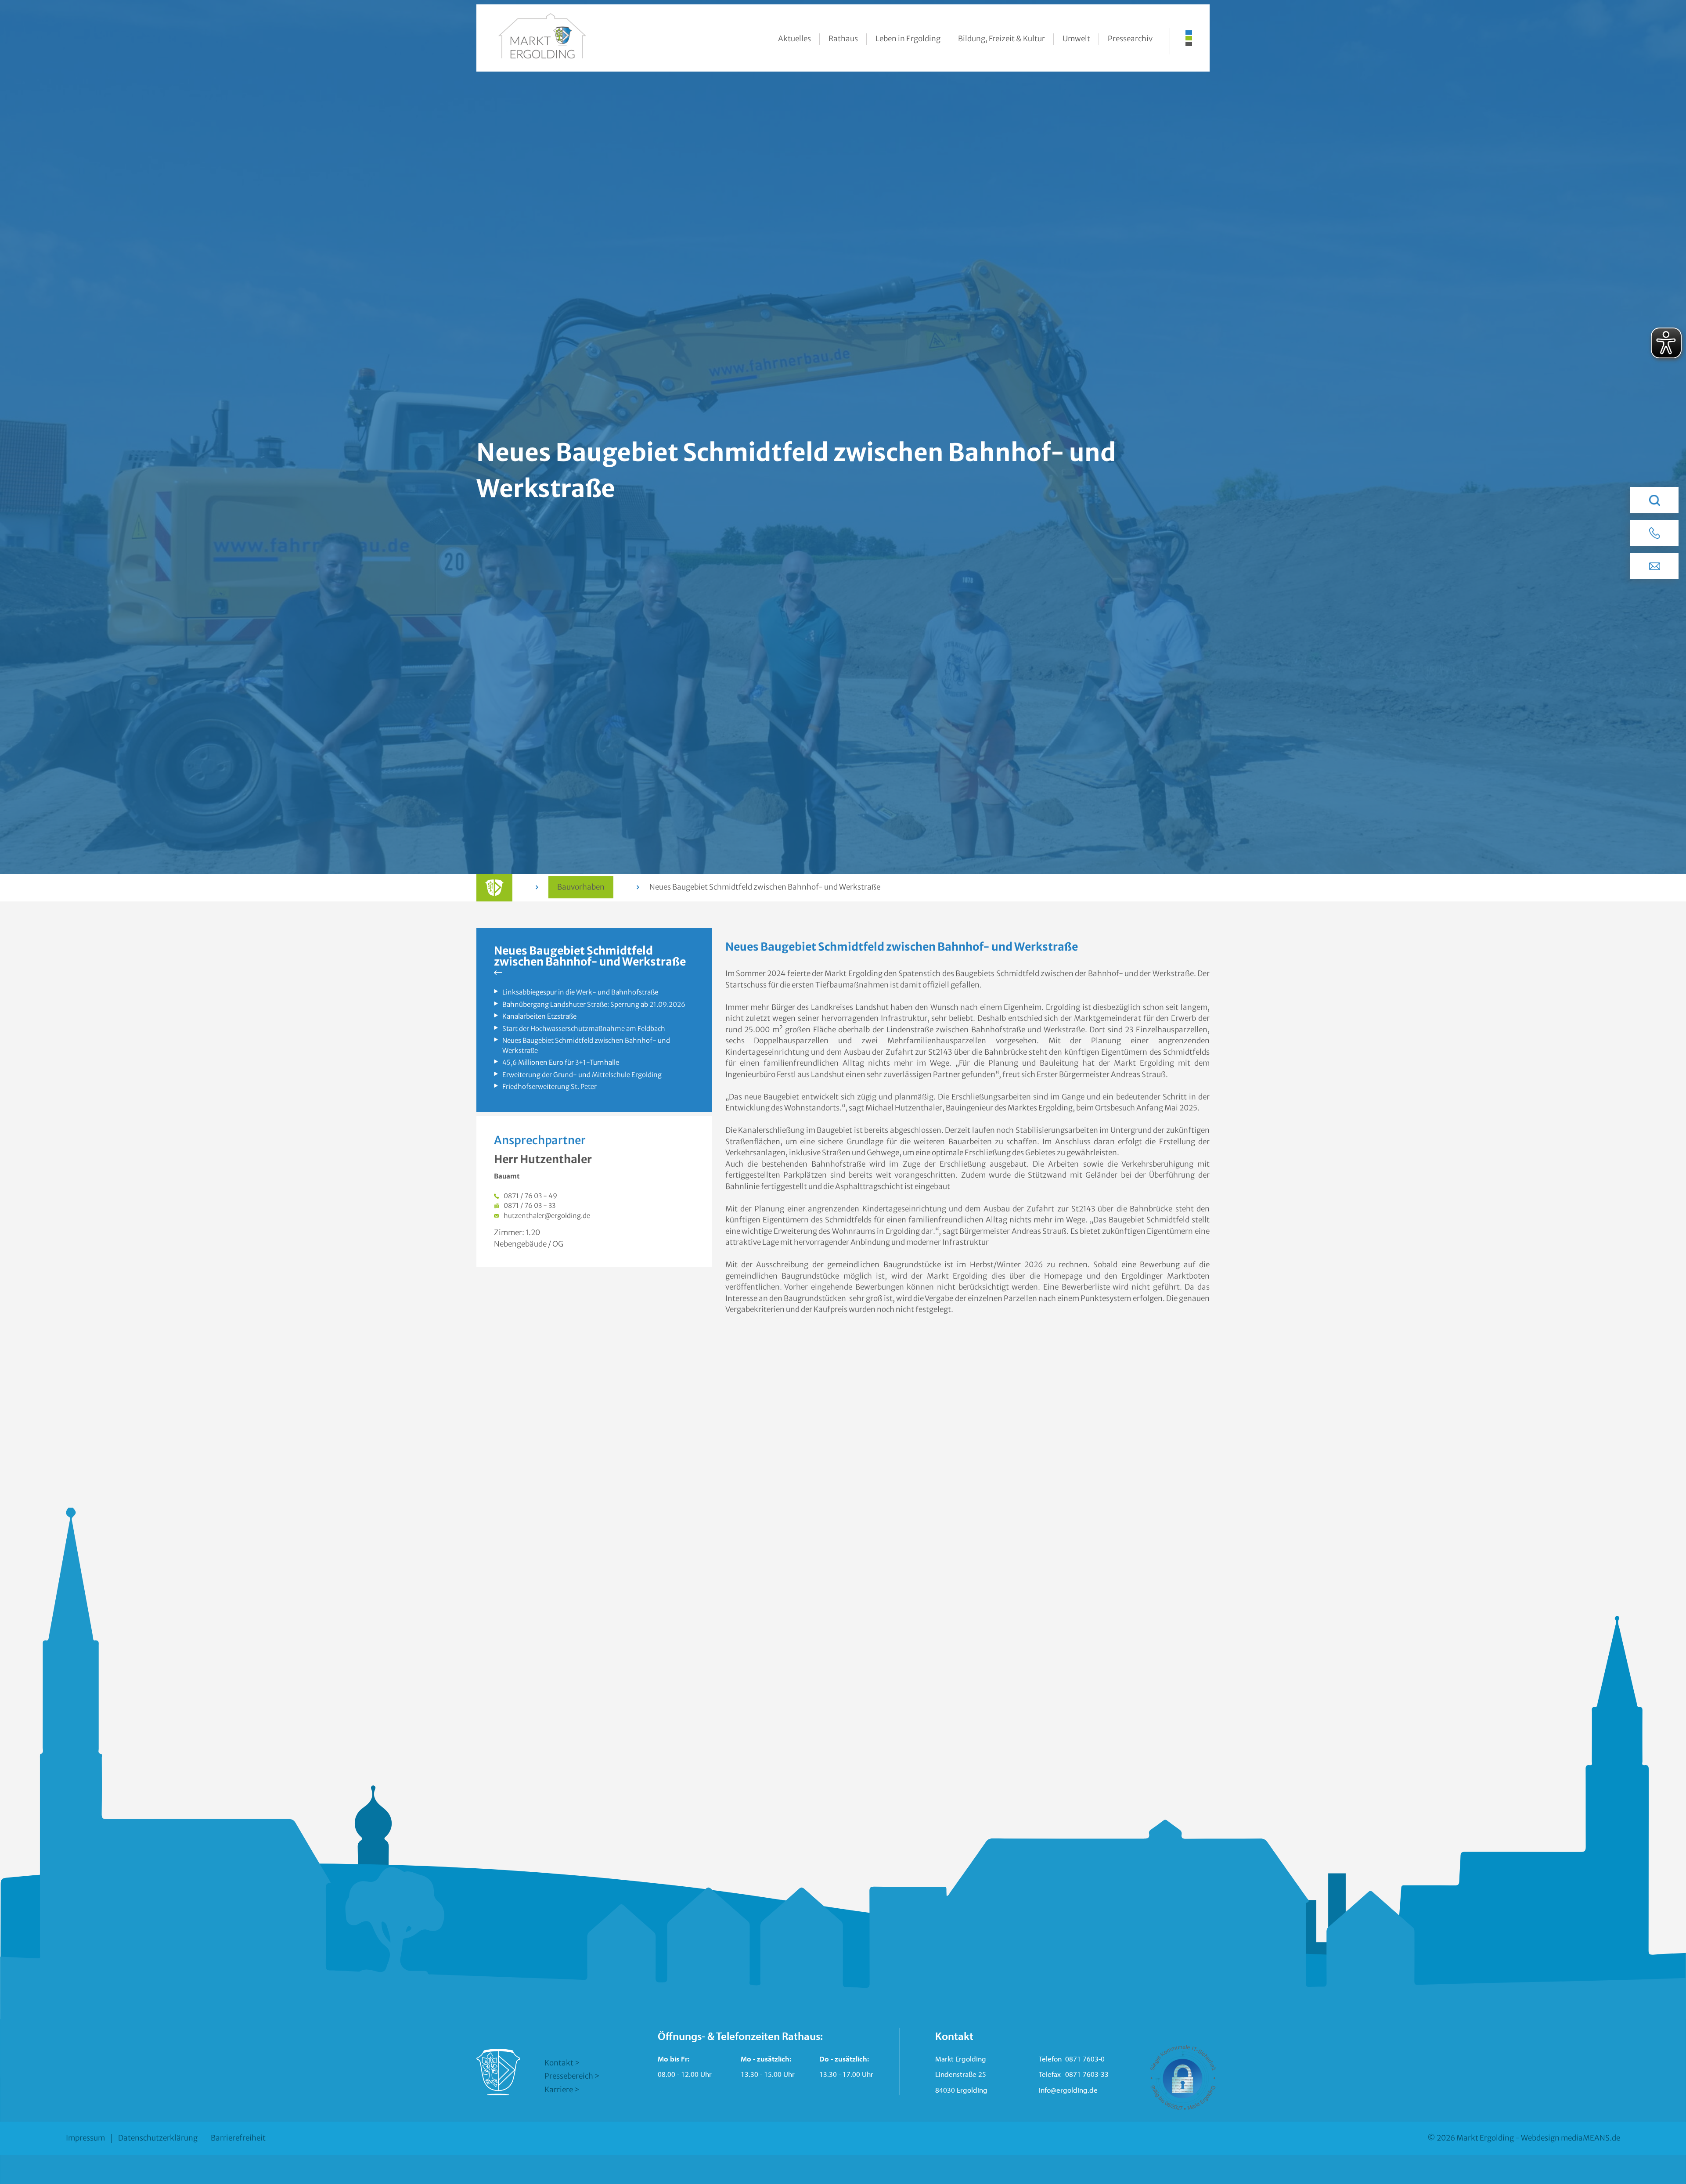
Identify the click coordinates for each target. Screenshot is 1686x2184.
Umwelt (1076, 39)
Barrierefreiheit (238, 2138)
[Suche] (1654, 500)
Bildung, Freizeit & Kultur (1002, 39)
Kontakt (559, 2063)
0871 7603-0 (1085, 2059)
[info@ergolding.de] (1654, 566)
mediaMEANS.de (1591, 2138)
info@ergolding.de (1068, 2090)
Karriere (559, 2090)
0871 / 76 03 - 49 (530, 1196)
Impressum (85, 2138)
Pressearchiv (1130, 39)
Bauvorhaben (581, 887)
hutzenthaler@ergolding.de (547, 1216)
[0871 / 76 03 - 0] (1654, 533)
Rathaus (843, 39)
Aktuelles (794, 39)
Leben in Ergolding (908, 39)
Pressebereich (569, 2076)
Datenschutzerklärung (158, 2138)
